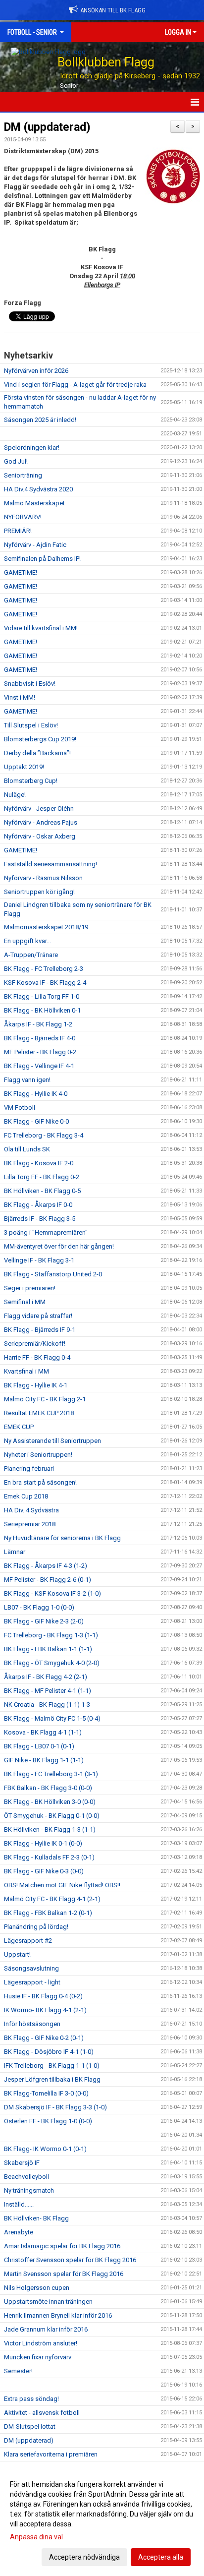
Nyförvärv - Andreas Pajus (41, 822)
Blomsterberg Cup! (31, 781)
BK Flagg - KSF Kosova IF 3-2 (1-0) (52, 1593)
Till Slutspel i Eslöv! (31, 725)
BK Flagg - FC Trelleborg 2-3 (44, 969)
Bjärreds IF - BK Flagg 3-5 (40, 1219)
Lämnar (15, 1552)
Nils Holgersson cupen (37, 2288)
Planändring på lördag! (36, 1927)
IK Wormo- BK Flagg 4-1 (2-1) (45, 2010)
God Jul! (16, 461)
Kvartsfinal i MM (26, 1371)
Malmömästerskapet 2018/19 (46, 927)
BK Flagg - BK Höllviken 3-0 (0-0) (50, 1802)
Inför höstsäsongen (32, 2024)
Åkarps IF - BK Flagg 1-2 (38, 1024)
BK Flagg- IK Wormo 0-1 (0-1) (45, 2149)
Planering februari (29, 1468)
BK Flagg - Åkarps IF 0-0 (38, 1205)
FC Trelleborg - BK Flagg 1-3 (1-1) (51, 1635)
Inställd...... (19, 2204)
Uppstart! (17, 1954)
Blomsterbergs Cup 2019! (40, 739)
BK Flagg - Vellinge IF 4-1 (39, 1066)
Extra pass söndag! (31, 2399)
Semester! (18, 2371)
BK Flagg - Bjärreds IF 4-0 (40, 1038)
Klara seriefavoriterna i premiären (51, 2454)
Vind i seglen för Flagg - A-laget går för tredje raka (75, 385)
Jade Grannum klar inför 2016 (46, 2329)
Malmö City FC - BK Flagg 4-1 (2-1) (52, 1899)
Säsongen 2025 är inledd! (40, 420)
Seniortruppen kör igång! (39, 892)
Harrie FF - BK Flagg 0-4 (37, 1357)
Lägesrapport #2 (28, 1941)
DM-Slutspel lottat (30, 2426)
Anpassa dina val (36, 2537)
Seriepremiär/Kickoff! (35, 1344)
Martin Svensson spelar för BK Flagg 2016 (64, 2274)
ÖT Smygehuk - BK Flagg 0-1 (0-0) (52, 1816)
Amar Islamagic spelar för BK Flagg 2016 (62, 2246)
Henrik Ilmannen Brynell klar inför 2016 (58, 2315)
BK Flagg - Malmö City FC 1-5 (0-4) (52, 1718)
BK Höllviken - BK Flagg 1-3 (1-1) (50, 1829)
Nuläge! (15, 795)
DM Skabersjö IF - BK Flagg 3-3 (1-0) (55, 2107)
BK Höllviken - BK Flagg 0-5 (42, 1191)
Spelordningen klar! (32, 448)
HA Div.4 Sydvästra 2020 (38, 489)
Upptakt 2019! (24, 767)
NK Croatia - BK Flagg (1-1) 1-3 (47, 1705)
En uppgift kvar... (27, 941)
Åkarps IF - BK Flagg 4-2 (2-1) (46, 1677)
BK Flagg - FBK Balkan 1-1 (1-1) (48, 1649)
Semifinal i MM (25, 1302)
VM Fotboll (20, 1108)
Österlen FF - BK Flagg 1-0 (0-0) (48, 2121)
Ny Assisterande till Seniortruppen (52, 1441)
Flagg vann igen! (27, 1080)
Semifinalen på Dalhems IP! (42, 559)
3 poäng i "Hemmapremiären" (46, 1232)
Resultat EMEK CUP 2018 (39, 1413)
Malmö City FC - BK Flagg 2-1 (45, 1399)
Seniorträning (23, 475)
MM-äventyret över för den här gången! (59, 1246)
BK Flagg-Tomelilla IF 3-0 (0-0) (46, 2093)
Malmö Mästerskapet (34, 503)
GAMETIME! (21, 572)
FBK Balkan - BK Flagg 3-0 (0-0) (48, 1788)
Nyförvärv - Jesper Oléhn (39, 809)
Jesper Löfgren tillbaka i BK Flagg (52, 2079)
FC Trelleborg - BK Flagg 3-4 (44, 1135)
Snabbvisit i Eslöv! (30, 684)
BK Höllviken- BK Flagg (36, 2218)
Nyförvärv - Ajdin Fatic (35, 545)
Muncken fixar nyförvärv (38, 2357)
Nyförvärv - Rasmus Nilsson (43, 878)
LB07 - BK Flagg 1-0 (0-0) (39, 1607)
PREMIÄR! (18, 531)
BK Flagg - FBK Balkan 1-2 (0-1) (48, 1913)
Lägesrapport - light (32, 1982)
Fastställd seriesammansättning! (51, 864)
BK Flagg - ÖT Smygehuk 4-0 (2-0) (52, 1663)
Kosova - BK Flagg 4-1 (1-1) (43, 1732)
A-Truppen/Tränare (31, 955)
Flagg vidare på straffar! (38, 1316)
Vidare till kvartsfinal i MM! (41, 628)
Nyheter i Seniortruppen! (38, 1455)
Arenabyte (19, 2232)
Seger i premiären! (30, 1288)
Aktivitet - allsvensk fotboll (42, 2413)
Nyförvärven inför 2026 (36, 371)
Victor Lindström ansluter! (41, 2343)
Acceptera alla (161, 2557)
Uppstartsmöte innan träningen (48, 2302)
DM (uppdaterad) (47, 127)
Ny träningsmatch (29, 2190)
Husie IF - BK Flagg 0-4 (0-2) (43, 1996)
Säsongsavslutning (31, 1968)
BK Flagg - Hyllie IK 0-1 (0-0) (43, 1843)
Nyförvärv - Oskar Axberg (40, 836)
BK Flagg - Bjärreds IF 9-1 (40, 1330)
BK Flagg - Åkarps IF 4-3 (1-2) (46, 1566)
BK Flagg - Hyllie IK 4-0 (36, 1094)
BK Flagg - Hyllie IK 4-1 (36, 1385)
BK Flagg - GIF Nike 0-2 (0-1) (44, 2038)
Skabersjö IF (22, 2163)
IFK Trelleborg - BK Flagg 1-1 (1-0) (52, 2066)
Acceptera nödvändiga (84, 2557)
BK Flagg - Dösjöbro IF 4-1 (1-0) (49, 2052)
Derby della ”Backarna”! (37, 753)
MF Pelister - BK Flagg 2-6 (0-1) (48, 1580)
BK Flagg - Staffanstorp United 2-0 (53, 1274)
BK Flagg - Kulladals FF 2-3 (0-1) (49, 1857)
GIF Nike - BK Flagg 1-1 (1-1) (44, 1760)
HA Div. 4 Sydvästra (31, 1510)
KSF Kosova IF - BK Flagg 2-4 (45, 983)
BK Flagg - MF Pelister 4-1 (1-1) (48, 1691)
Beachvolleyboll (26, 2177)
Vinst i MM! (20, 697)
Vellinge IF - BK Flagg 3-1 (39, 1260)
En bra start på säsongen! (40, 1482)
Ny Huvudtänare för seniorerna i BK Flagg (62, 1538)
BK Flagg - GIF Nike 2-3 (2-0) (44, 1621)
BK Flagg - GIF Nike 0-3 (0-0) (44, 1871)
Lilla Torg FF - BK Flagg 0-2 (42, 1177)
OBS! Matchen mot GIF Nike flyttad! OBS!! (62, 1885)
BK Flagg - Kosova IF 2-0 (39, 1163)
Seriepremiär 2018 (30, 1524)
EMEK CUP (19, 1427)
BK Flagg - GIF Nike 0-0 (36, 1121)
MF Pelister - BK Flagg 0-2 (40, 1052)
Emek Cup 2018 (26, 1496)
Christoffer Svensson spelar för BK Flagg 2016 (70, 2260)
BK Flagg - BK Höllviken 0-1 (42, 1010)
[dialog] (102, 2520)
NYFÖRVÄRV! (23, 517)
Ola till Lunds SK (27, 1149)
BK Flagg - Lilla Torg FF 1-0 (42, 996)
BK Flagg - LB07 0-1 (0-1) (39, 1746)
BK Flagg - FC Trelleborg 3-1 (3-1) (51, 1774)
